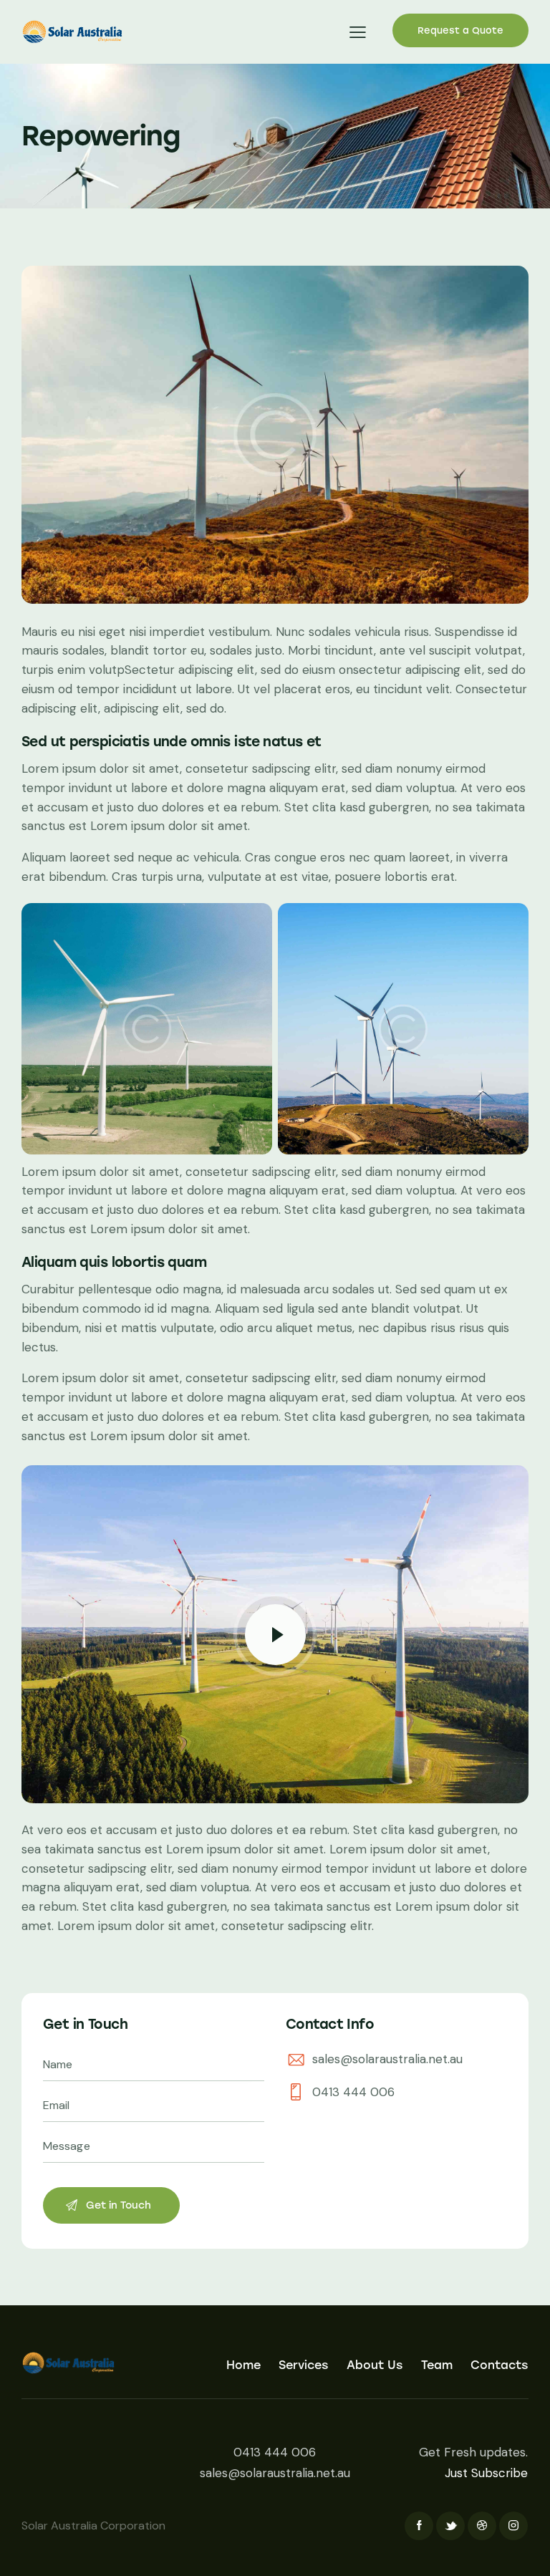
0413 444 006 (353, 2092)
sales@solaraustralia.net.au (387, 2059)
